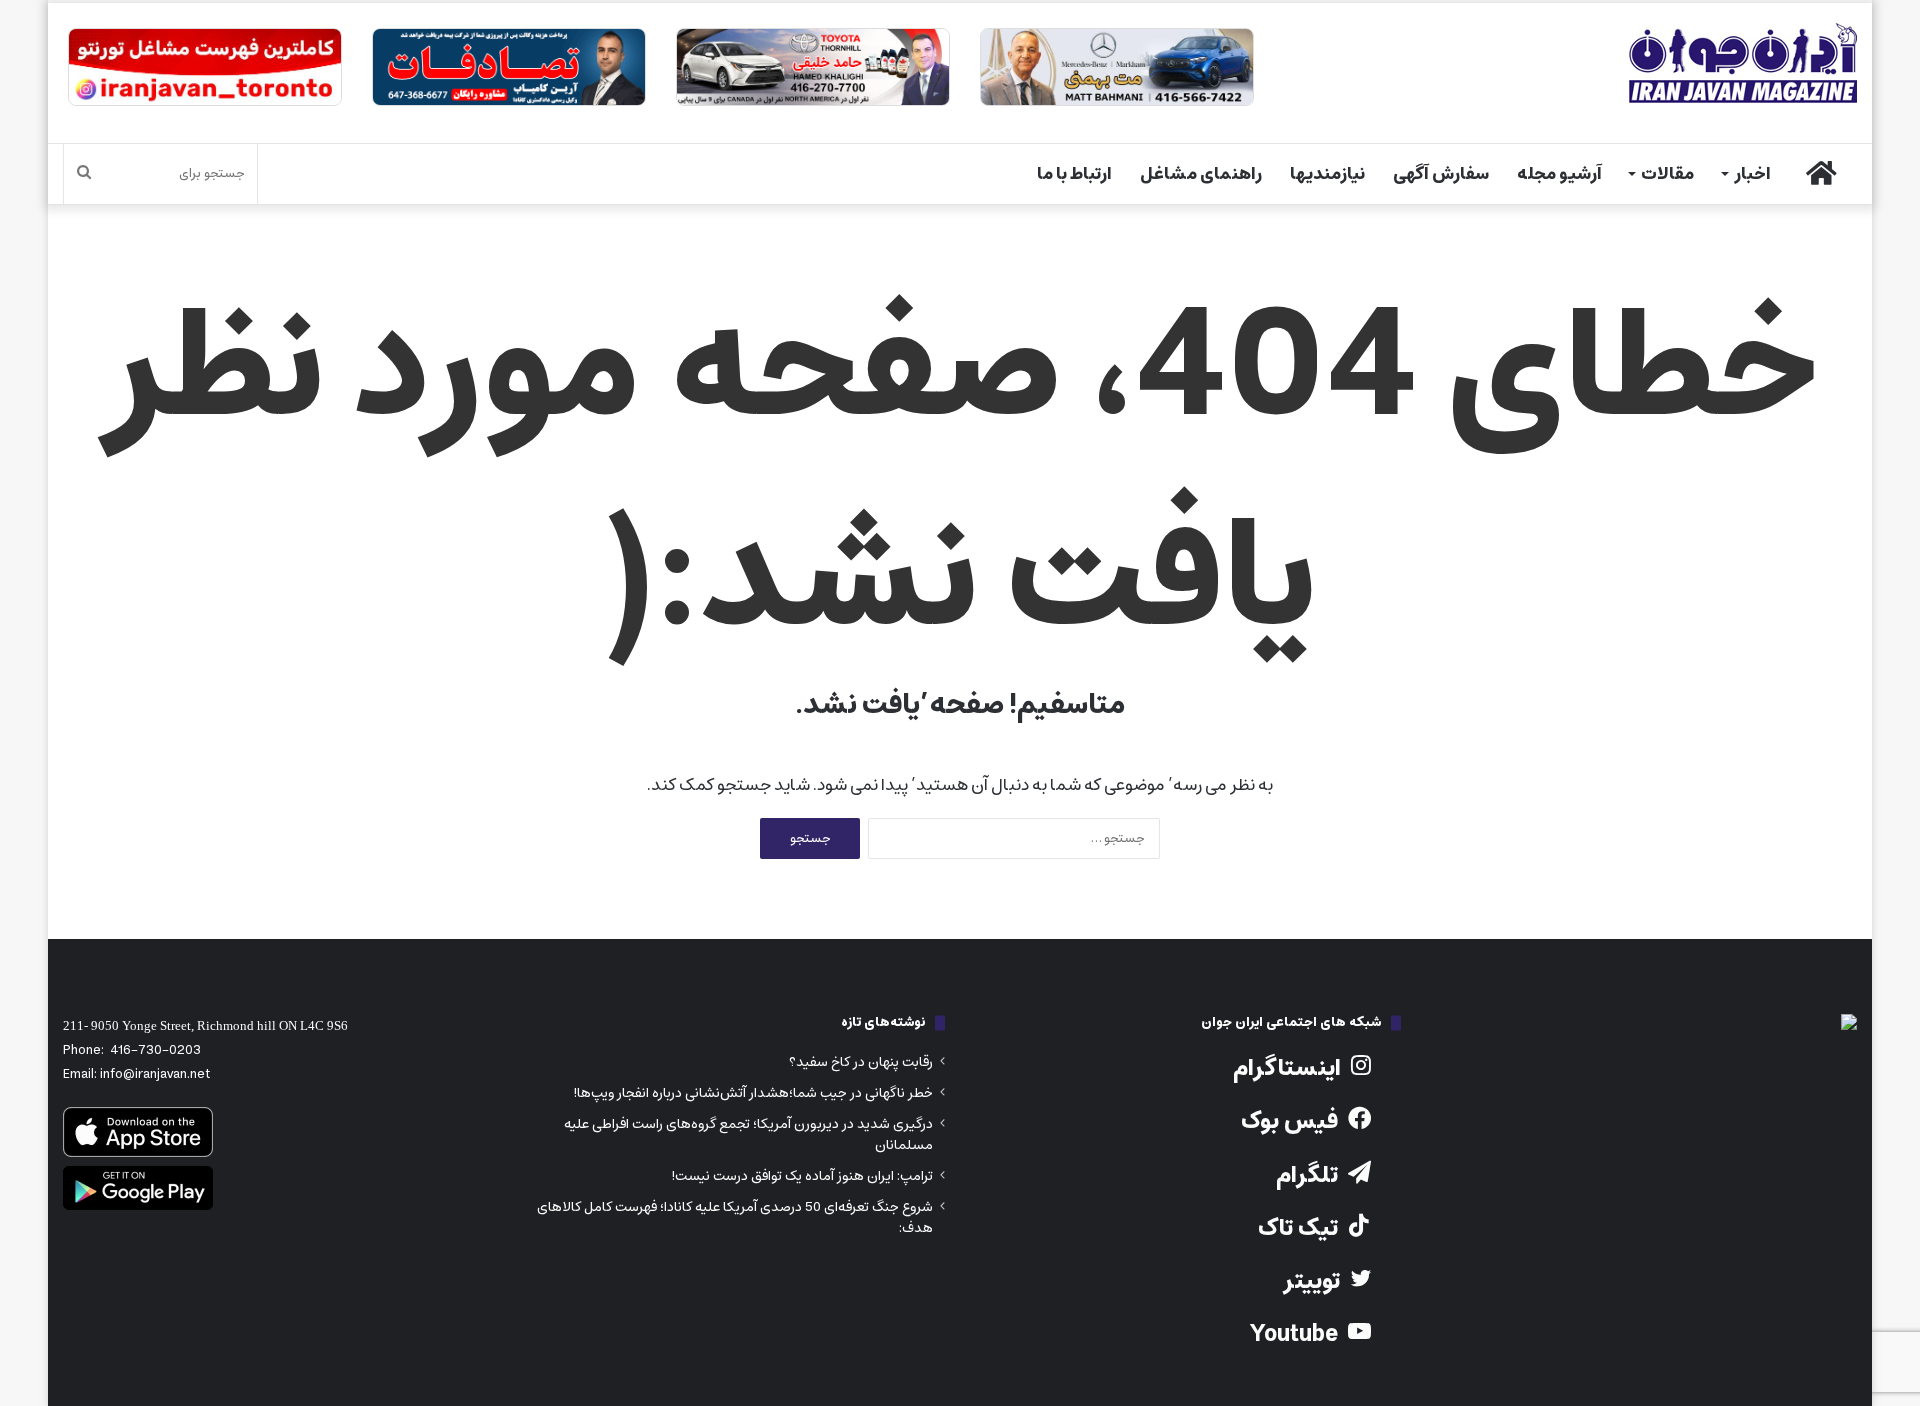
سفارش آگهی (1441, 174)
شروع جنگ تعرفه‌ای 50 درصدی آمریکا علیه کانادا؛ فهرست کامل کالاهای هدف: (735, 1217)
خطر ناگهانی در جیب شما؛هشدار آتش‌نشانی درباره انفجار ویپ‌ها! (753, 1093)
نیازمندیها (1327, 174)
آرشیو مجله (1559, 174)
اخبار (1752, 174)
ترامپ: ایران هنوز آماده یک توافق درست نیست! (802, 1176)
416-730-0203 (155, 1050)
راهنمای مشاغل (1201, 174)
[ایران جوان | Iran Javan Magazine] (1743, 63)
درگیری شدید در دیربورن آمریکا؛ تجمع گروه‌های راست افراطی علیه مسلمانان (748, 1134)
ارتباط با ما (1074, 174)
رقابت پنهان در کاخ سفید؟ (861, 1062)
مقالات (1667, 174)
